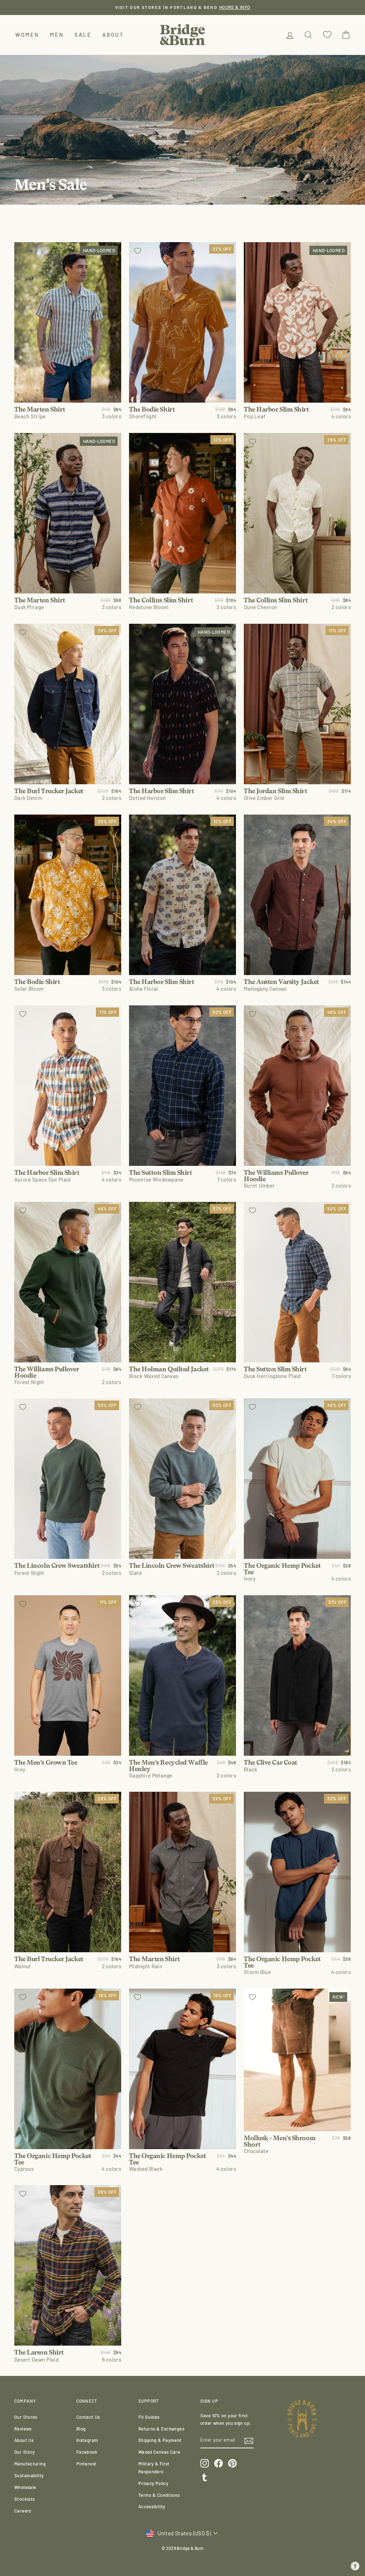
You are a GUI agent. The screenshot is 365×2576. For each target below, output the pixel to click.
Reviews (23, 2429)
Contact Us (88, 2417)
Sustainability (29, 2475)
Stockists (24, 2499)
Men (57, 35)
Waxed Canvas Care (159, 2452)
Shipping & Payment (160, 2440)
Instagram (87, 2440)
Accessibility (152, 2506)
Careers (23, 2511)
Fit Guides (149, 2417)
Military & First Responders (154, 2468)
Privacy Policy (153, 2483)
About (113, 35)
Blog (81, 2429)
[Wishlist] (327, 35)
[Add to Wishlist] (23, 251)
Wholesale (25, 2487)
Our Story (24, 2452)
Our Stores (26, 2417)
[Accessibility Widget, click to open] (355, 2566)
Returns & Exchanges (161, 2429)
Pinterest (86, 2464)
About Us (24, 2440)
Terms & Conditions (159, 2495)
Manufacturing (30, 2464)
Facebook (87, 2452)
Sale (83, 35)
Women (27, 35)
